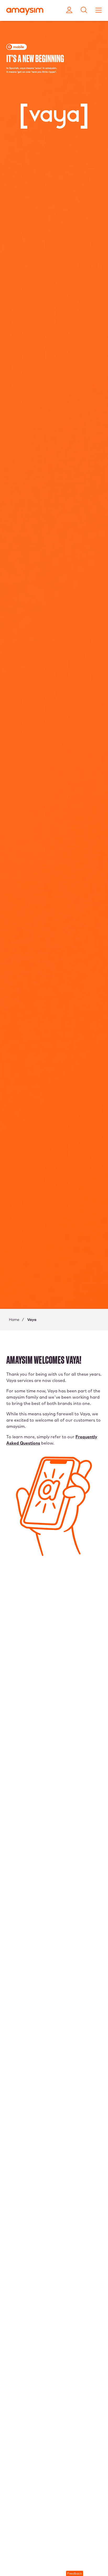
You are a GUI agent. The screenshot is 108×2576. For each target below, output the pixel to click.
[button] (75, 2573)
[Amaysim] (25, 12)
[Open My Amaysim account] (69, 10)
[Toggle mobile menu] (99, 10)
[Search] (84, 10)
